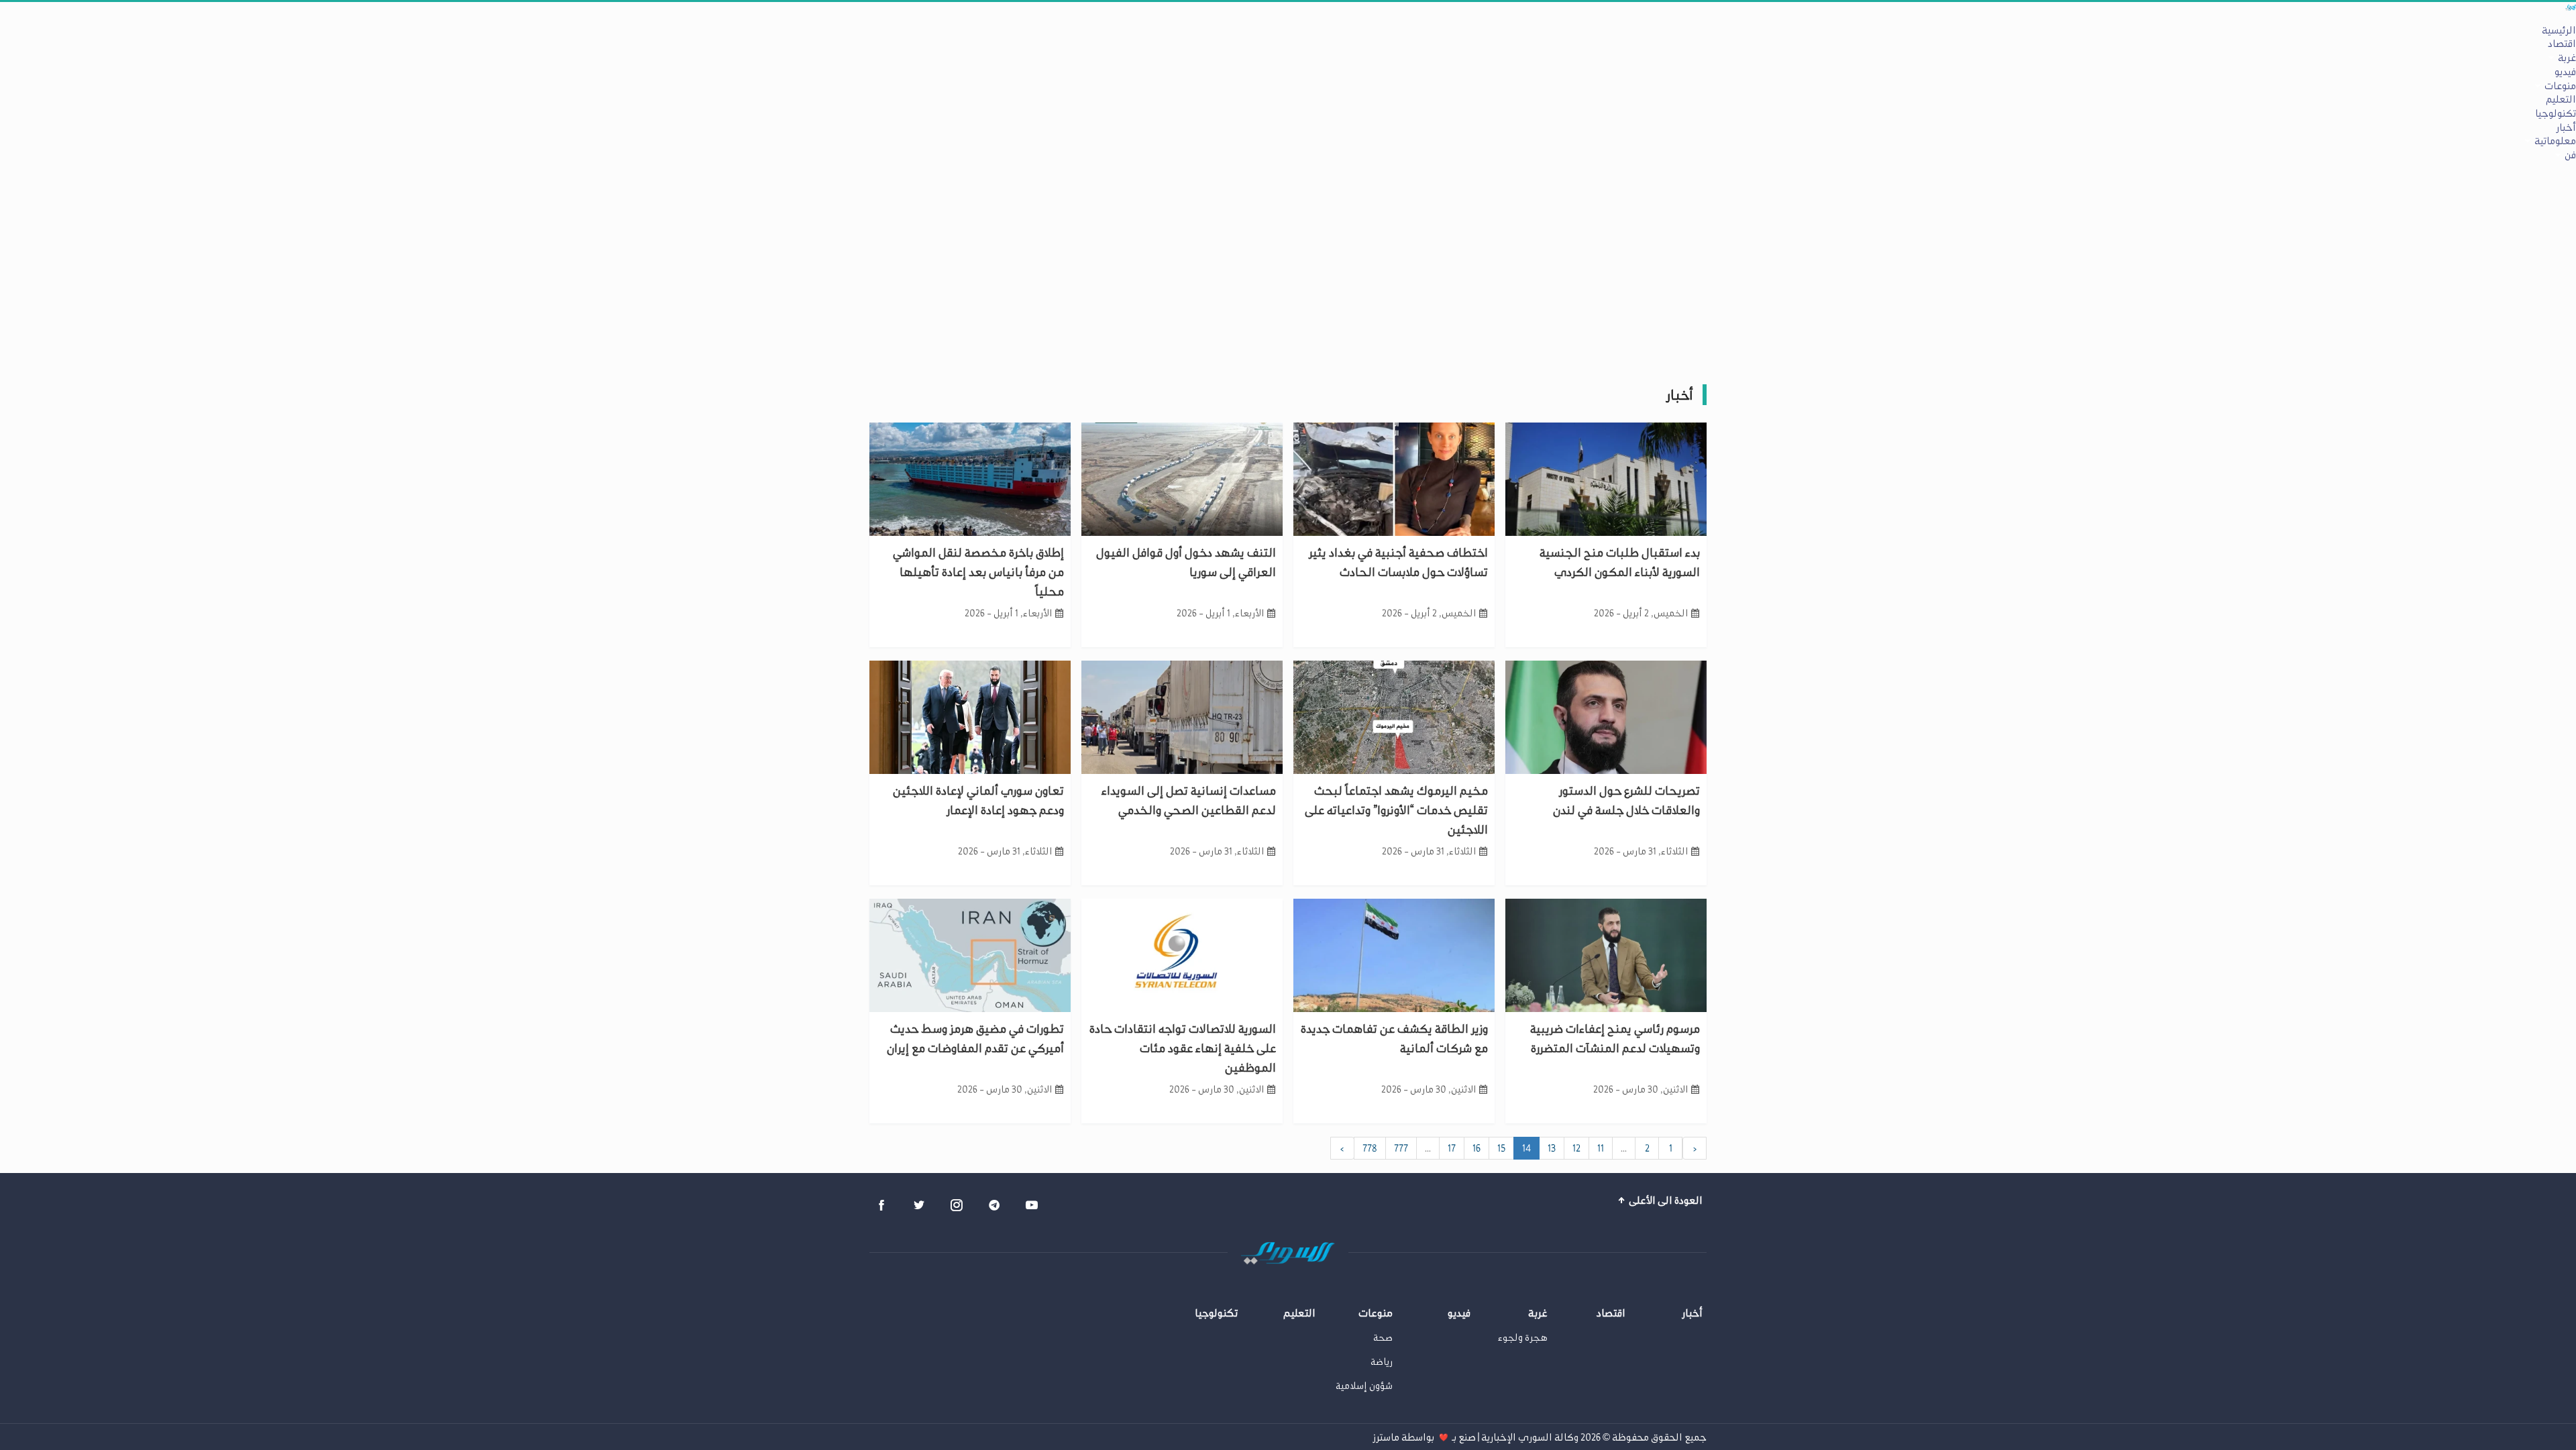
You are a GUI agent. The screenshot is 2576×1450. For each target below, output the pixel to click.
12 (1576, 1148)
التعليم (2561, 99)
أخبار (2566, 127)
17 (1452, 1148)
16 (1477, 1148)
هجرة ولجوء (1523, 1338)
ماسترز (1386, 1437)
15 (1501, 1148)
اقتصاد (2562, 44)
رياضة (1382, 1362)
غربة (2567, 58)
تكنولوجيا (2556, 113)
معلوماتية (2555, 141)
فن (2570, 155)
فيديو (2565, 72)
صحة (1383, 1338)
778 (1370, 1148)
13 (1552, 1148)
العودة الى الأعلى (1665, 1201)
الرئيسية (2559, 30)
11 (1601, 1148)
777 (1401, 1148)
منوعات (2560, 86)
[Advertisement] (1288, 266)
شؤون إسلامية (1364, 1386)
